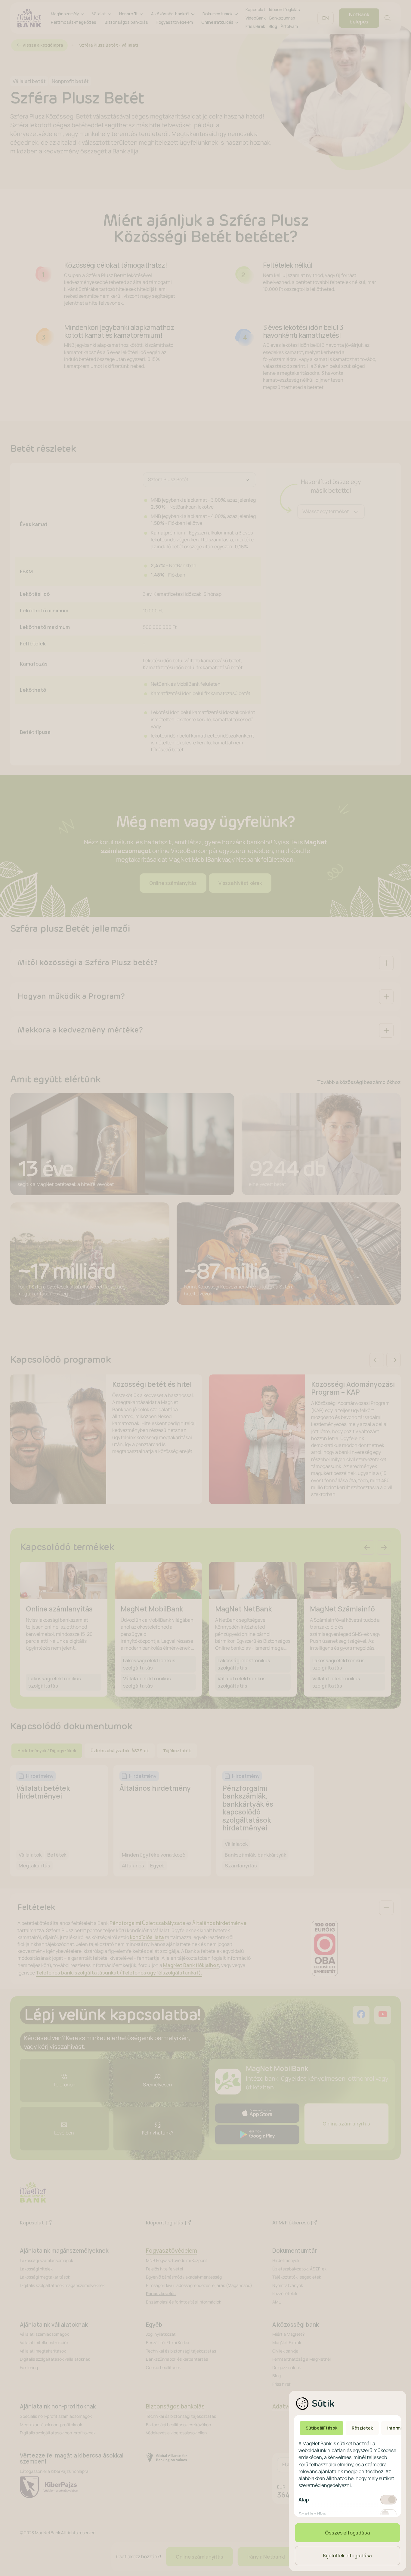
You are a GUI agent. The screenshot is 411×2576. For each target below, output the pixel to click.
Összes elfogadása (347, 2533)
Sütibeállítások (321, 2428)
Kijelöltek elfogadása (348, 2556)
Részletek (362, 2428)
